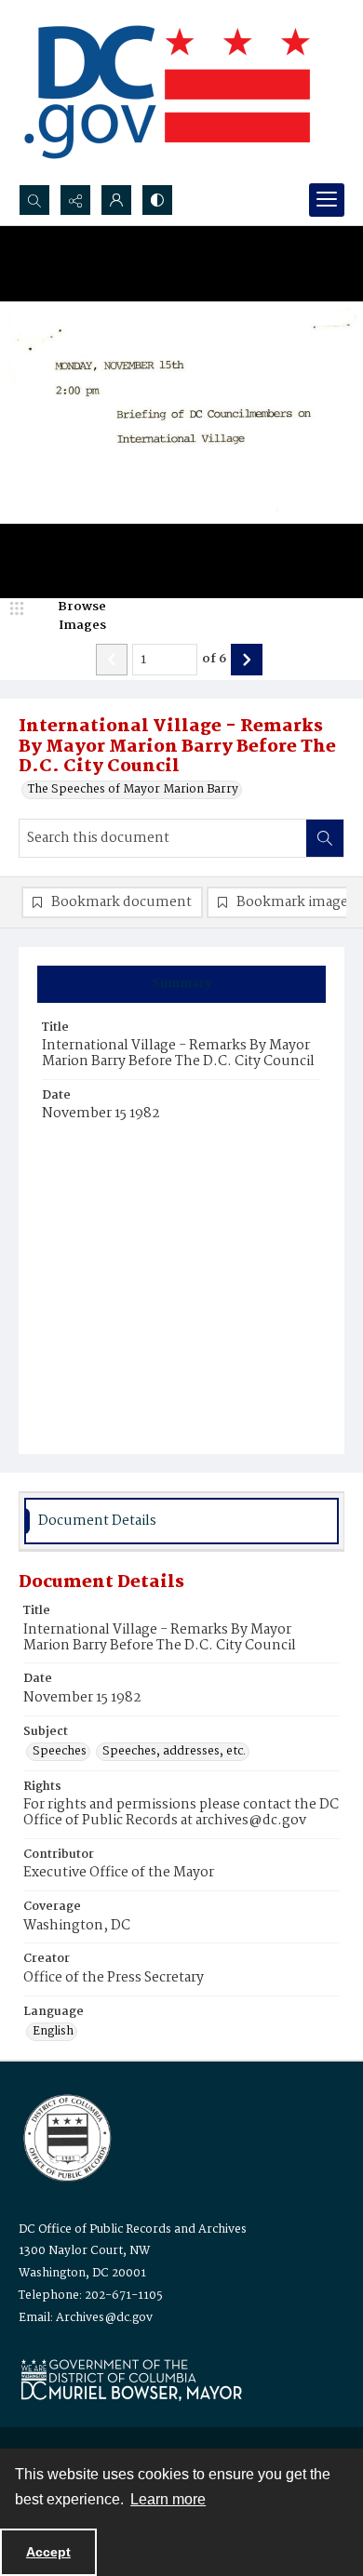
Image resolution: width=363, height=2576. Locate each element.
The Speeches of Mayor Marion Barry (133, 790)
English (53, 2032)
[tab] (181, 984)
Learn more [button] (168, 2499)
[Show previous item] (112, 660)
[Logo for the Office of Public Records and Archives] (66, 2136)
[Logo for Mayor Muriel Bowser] (131, 2379)
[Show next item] (247, 660)
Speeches (60, 1752)
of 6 (214, 660)
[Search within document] (325, 838)
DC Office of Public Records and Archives (133, 2229)
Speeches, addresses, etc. (174, 1752)
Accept (48, 2552)
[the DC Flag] (168, 92)
